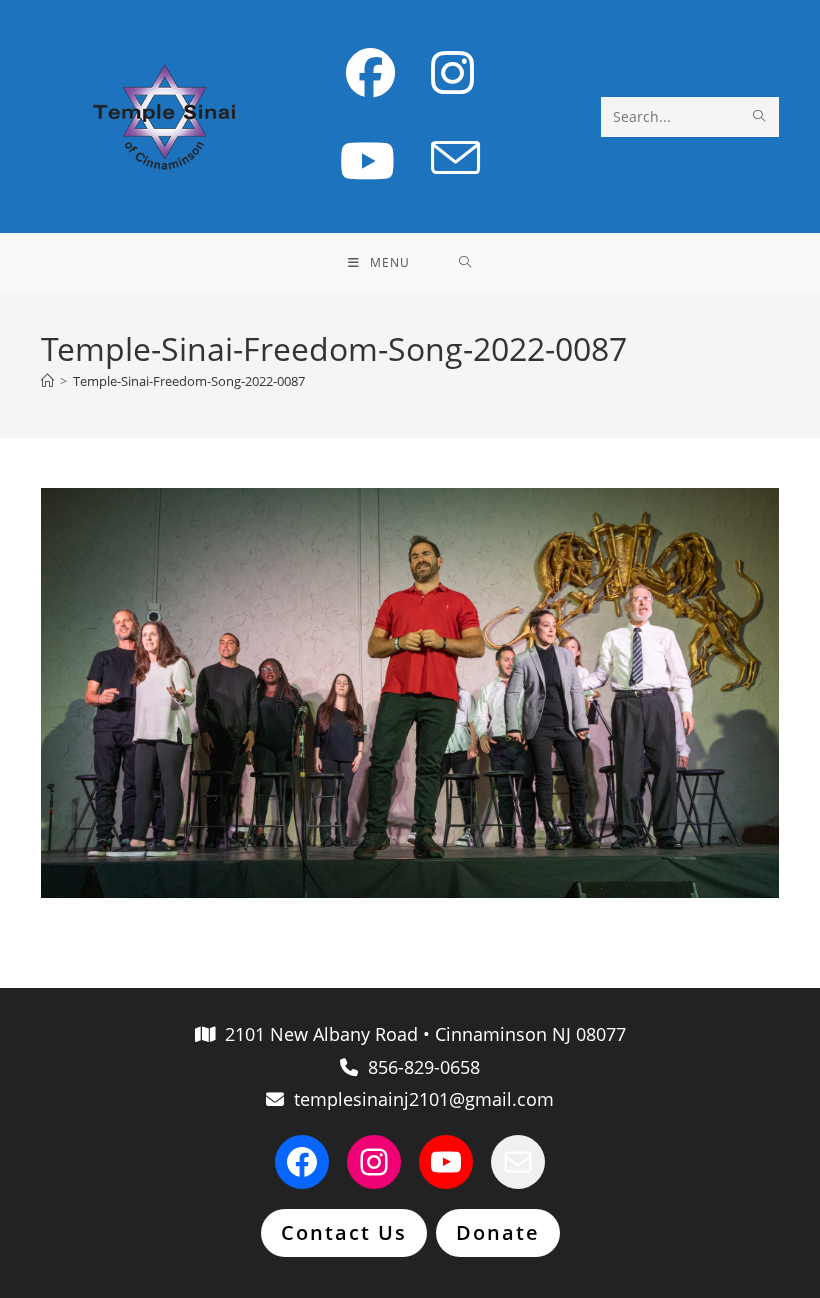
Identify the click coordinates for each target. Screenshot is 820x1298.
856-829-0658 (419, 1067)
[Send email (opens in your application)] (455, 159)
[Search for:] (465, 263)
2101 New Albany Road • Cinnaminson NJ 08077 (420, 1034)
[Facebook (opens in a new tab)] (370, 72)
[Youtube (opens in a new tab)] (367, 160)
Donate (498, 1232)
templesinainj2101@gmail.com (419, 1099)
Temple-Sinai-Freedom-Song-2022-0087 (189, 381)
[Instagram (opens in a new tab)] (452, 72)
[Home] (47, 381)
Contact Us (344, 1232)
